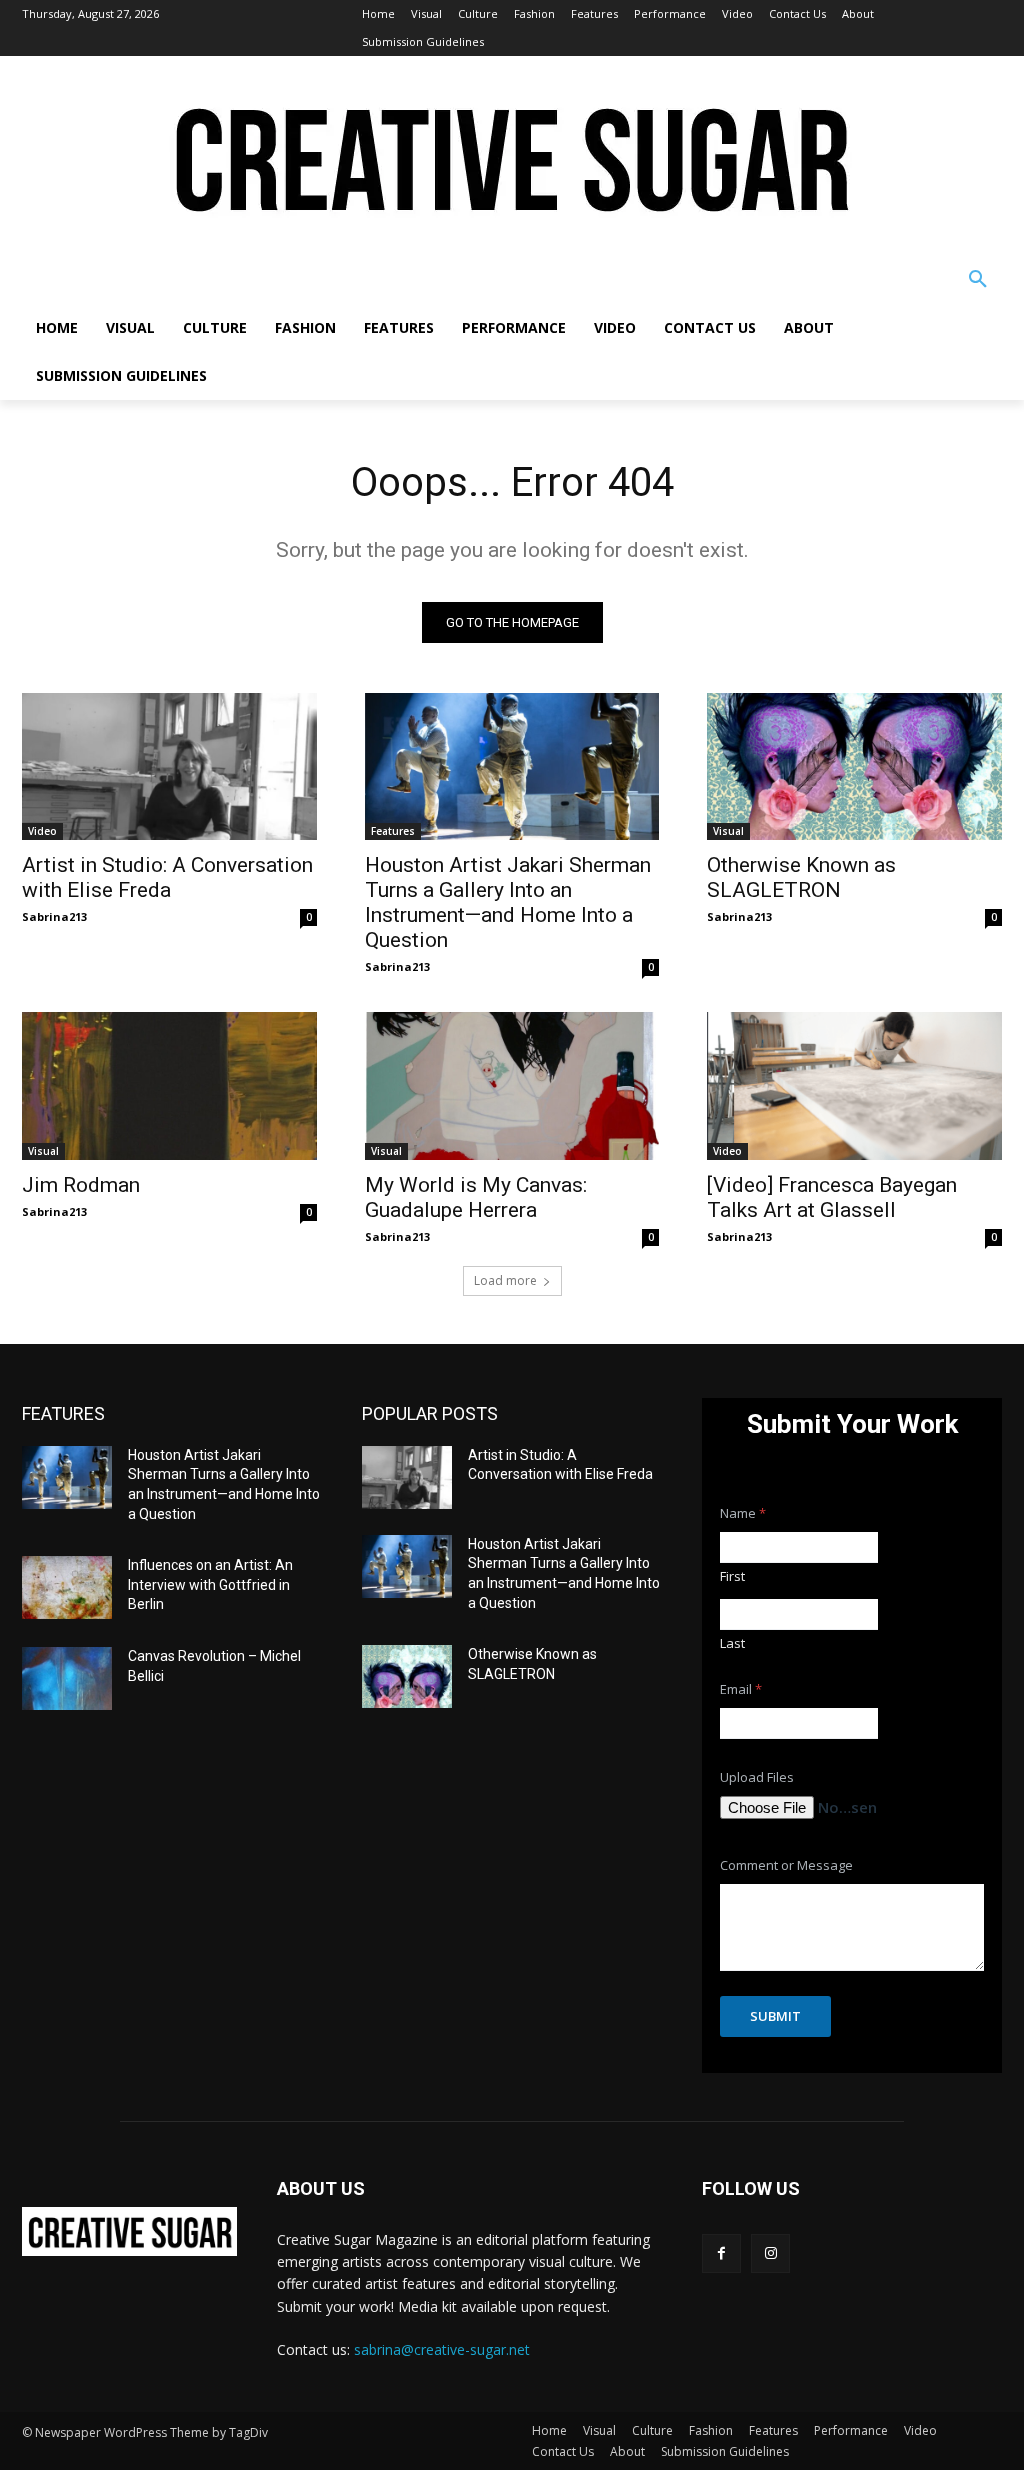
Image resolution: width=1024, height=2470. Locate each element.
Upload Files (757, 1777)
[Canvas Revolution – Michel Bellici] (67, 1678)
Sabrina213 (54, 916)
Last (732, 1643)
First (732, 1576)
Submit (775, 2016)
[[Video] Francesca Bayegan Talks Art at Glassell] (854, 1085)
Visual (728, 831)
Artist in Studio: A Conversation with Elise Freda (167, 877)
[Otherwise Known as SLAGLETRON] (854, 766)
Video (42, 831)
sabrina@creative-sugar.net (442, 2349)
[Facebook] (721, 2253)
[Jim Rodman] (169, 1085)
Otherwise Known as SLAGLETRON (801, 877)
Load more (505, 1280)
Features (393, 831)
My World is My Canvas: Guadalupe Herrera (476, 1197)
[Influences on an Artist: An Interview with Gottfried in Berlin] (67, 1587)
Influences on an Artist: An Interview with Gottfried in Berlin (210, 1584)
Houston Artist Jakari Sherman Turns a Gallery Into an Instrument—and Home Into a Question (508, 902)
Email (741, 1689)
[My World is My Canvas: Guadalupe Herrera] (512, 1085)
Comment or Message (786, 1865)
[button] (978, 280)
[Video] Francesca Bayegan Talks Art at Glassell (832, 1197)
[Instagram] (770, 2253)
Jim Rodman (81, 1185)
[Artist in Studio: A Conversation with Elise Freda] (169, 766)
